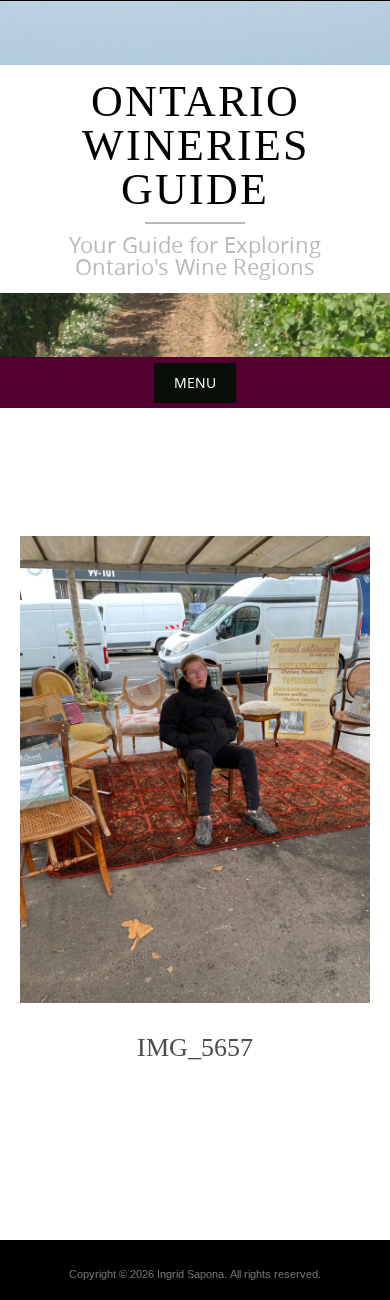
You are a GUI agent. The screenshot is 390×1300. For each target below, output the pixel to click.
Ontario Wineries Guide (195, 145)
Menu (195, 382)
